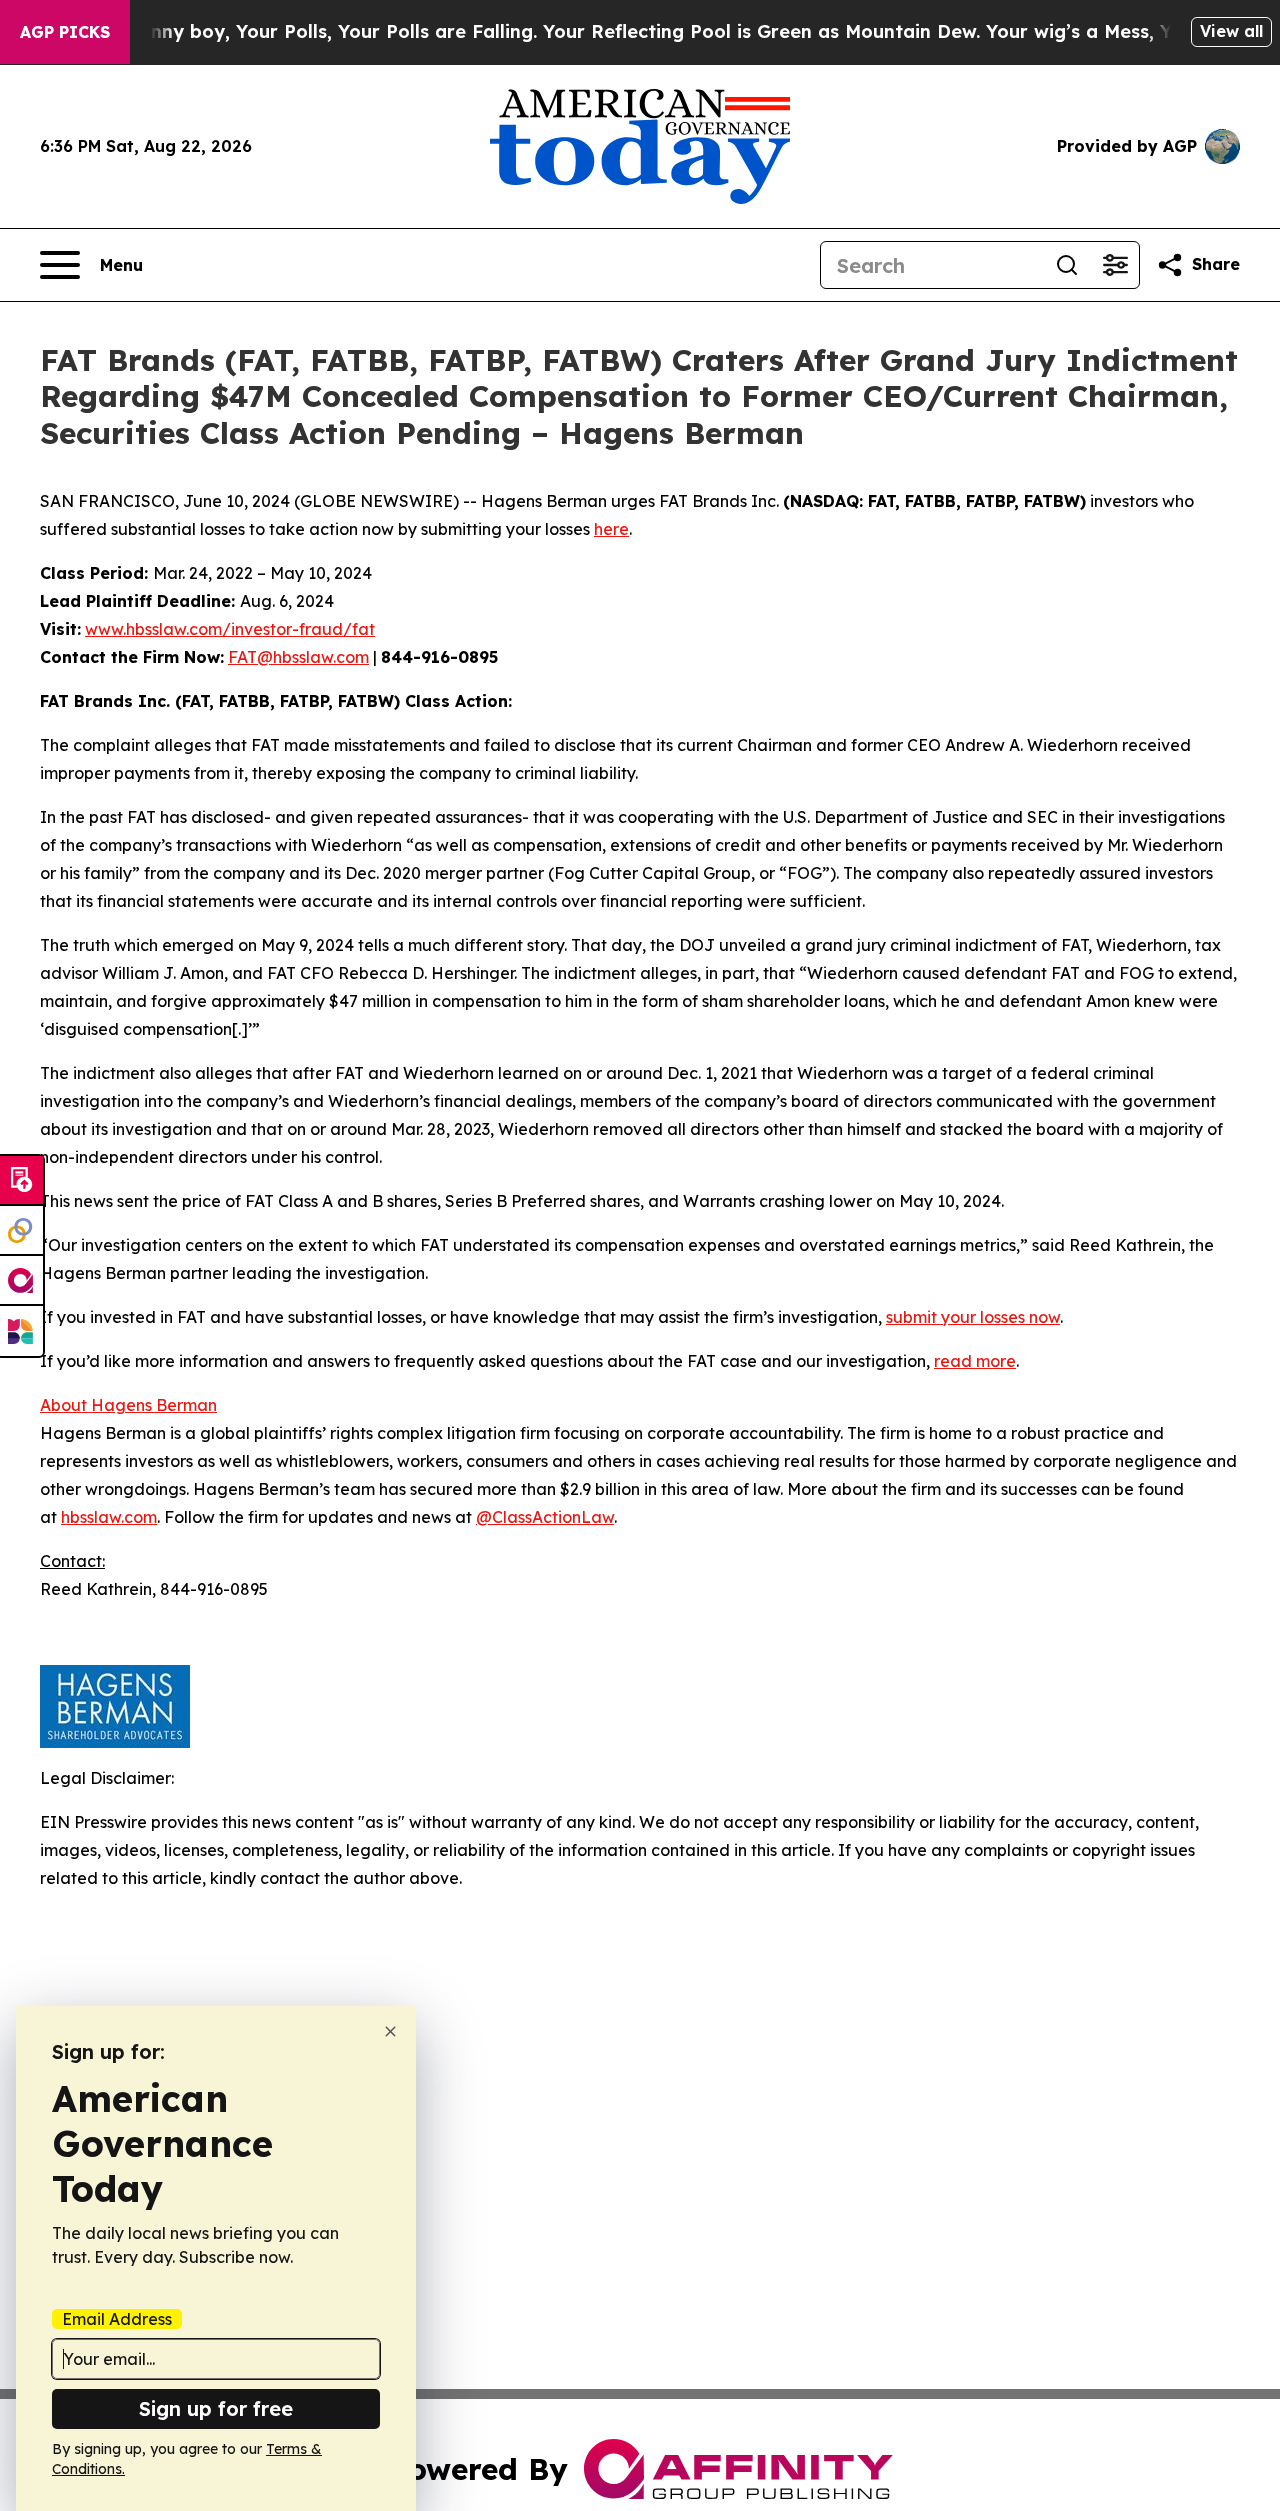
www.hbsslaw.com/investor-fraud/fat (230, 629)
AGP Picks (65, 32)
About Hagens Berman (128, 1405)
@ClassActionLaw (545, 1517)
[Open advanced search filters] (1115, 265)
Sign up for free (216, 2408)
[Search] (1067, 265)
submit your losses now (973, 1317)
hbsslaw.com (109, 1517)
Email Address (117, 2319)
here (611, 529)
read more (975, 1361)
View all (1231, 31)
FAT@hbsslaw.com (298, 657)
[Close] (390, 2031)
